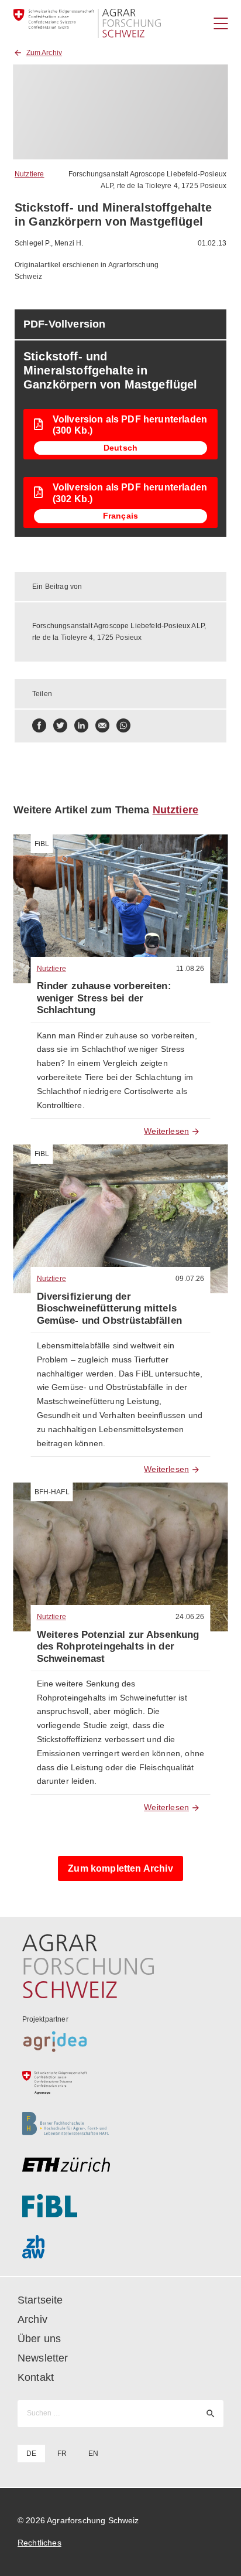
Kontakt (36, 2377)
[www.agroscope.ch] (121, 2083)
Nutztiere (29, 174)
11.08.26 (190, 969)
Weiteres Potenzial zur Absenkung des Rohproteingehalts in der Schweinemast (118, 1647)
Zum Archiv (44, 53)
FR (62, 2454)
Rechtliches (39, 2543)
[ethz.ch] (121, 2165)
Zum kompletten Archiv (120, 1868)
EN (93, 2454)
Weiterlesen (166, 1131)
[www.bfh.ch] (121, 2124)
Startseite (40, 2300)
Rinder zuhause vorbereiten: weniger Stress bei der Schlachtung (104, 998)
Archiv (32, 2319)
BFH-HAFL (52, 1492)
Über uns (39, 2339)
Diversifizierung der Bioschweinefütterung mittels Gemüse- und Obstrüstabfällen (109, 1309)
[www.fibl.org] (121, 2206)
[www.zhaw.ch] (121, 2247)
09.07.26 (190, 1279)
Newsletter (43, 2358)
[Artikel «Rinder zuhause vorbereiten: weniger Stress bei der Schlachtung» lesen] (121, 909)
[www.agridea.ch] (121, 2042)
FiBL (42, 844)
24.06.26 (190, 1617)
